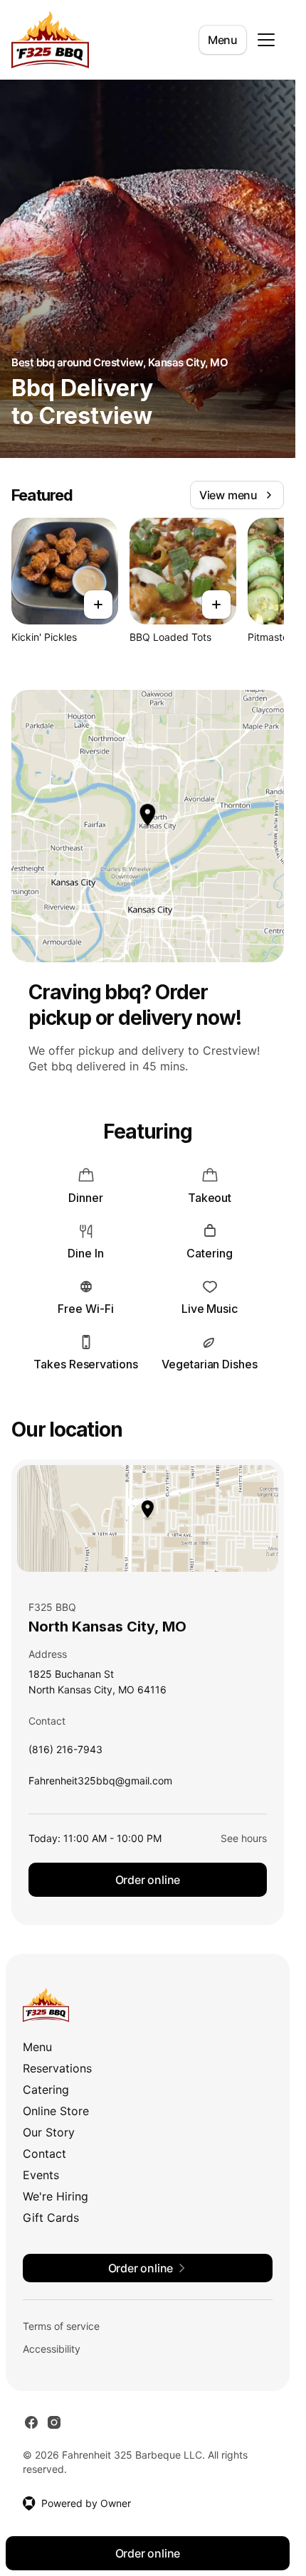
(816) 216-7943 (65, 1753)
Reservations (57, 2068)
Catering (46, 2090)
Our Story (49, 2132)
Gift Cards (51, 2218)
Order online (148, 1880)
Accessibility (52, 2349)
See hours (244, 1838)
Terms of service (61, 2326)
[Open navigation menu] (266, 40)
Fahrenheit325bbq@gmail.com (100, 1784)
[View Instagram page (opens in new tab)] (54, 2422)
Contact (44, 2154)
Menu (223, 40)
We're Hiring (56, 2196)
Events (41, 2175)
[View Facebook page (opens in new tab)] (31, 2422)
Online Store (56, 2111)
